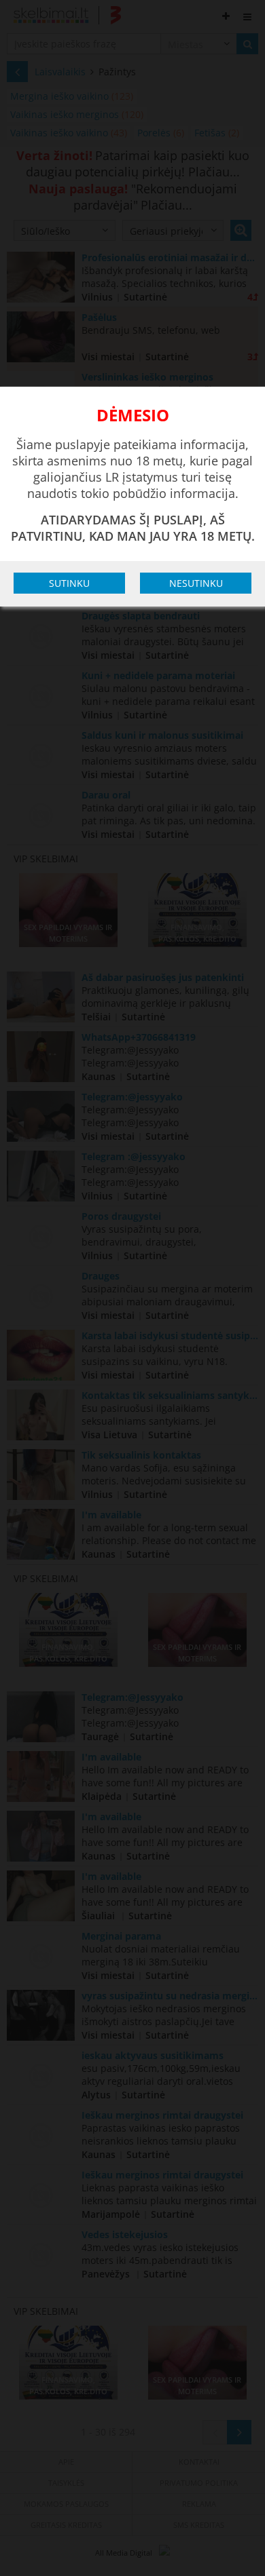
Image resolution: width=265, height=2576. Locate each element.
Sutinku (69, 583)
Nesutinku (196, 583)
